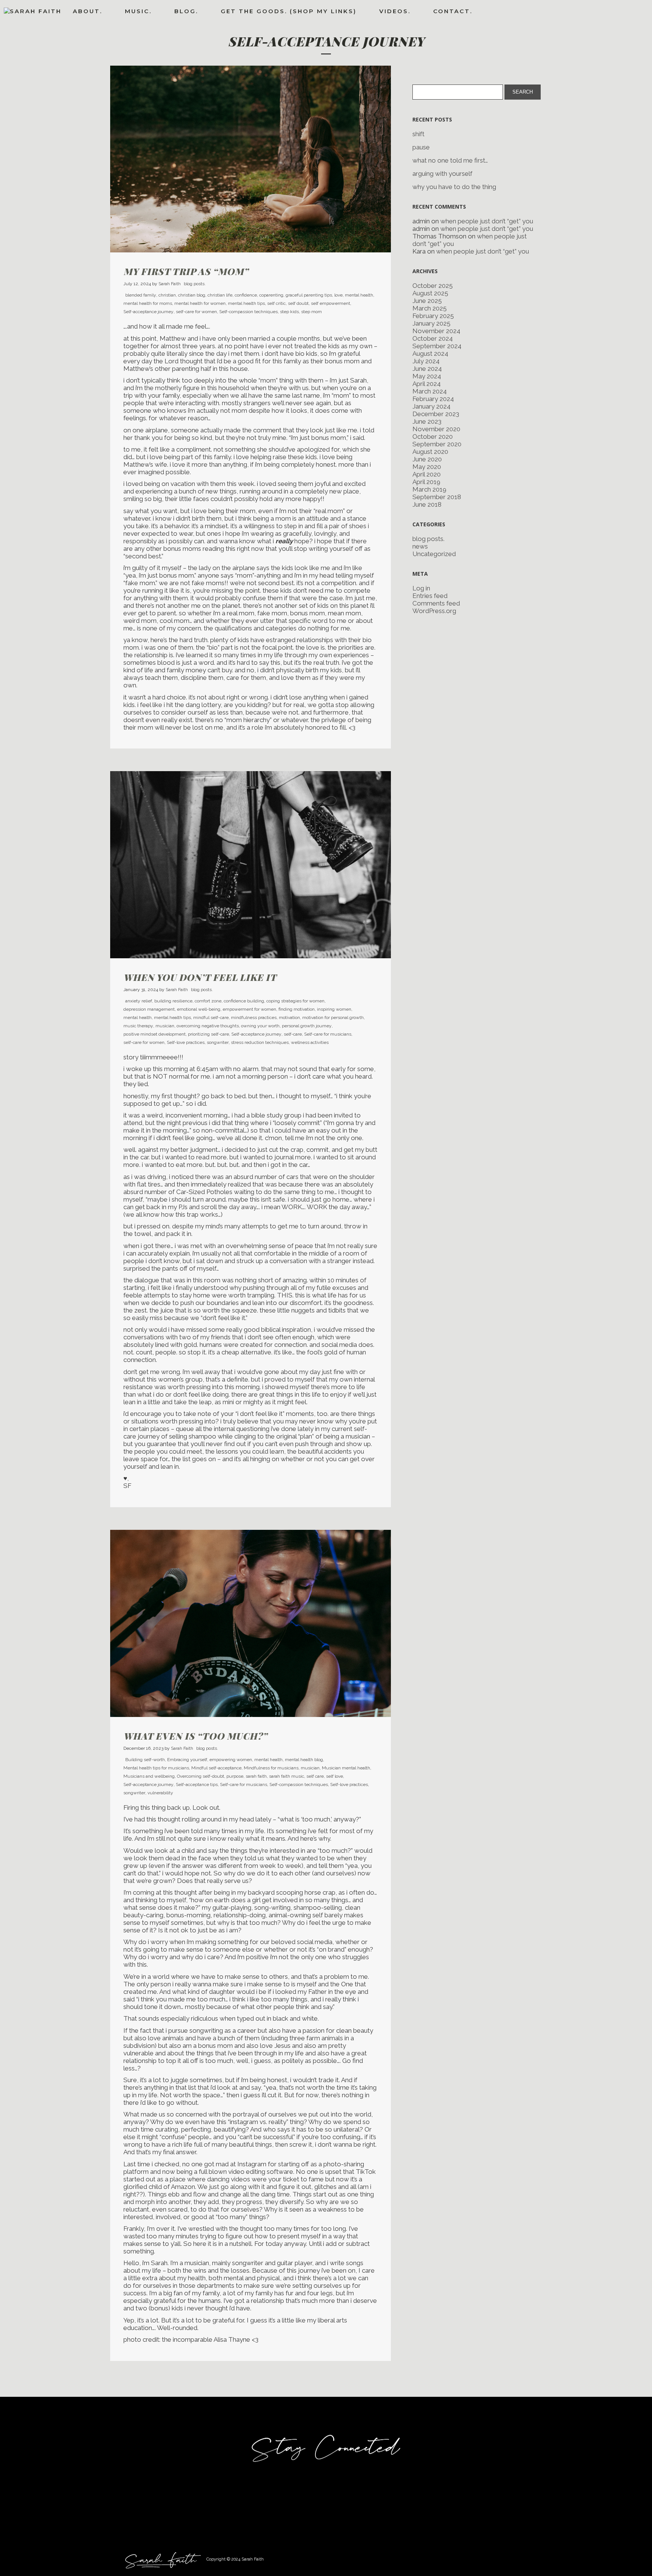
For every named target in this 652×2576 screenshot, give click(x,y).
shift (418, 134)
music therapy (138, 1026)
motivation (289, 1017)
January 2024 (431, 406)
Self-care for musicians (328, 1034)
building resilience (173, 1001)
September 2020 (437, 444)
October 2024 (433, 338)
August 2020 (430, 452)
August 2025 (430, 293)
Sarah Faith (170, 284)
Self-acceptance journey (148, 312)
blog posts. (195, 284)
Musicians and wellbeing (149, 1776)
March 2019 (429, 489)
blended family (141, 295)
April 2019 (426, 482)
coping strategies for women (295, 1001)
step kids (289, 312)
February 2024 (433, 399)
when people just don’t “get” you (487, 221)
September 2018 (437, 497)
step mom (311, 312)
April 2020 (427, 474)
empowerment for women (249, 1009)
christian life (220, 295)
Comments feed (436, 603)
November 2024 (436, 331)
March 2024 (430, 391)
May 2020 (427, 467)
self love (334, 1776)
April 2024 (427, 384)
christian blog (192, 295)
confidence (246, 295)
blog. (186, 11)
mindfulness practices (254, 1017)
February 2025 (433, 316)
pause (421, 147)
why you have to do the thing (454, 187)
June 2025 (427, 301)
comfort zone (208, 1001)
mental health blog (304, 1760)
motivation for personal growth (333, 1017)
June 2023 (427, 421)
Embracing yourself (187, 1760)
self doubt (298, 303)
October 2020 (433, 437)
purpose (235, 1776)
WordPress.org (434, 611)
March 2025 (430, 308)
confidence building (244, 1001)
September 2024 (437, 346)
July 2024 (426, 361)
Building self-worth (145, 1760)
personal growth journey (307, 1026)
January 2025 (431, 323)
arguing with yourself (442, 174)
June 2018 (427, 504)
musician (165, 1026)
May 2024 (427, 376)
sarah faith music (287, 1776)
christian (167, 295)
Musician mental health (346, 1768)
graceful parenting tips (309, 295)
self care (315, 1776)
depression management (149, 1009)
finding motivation (297, 1009)
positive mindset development (155, 1034)
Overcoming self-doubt (201, 1776)
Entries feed (430, 596)
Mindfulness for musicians (271, 1768)
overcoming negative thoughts (208, 1026)
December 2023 (436, 414)
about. (88, 11)
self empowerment (331, 303)
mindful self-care (211, 1017)
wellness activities (310, 1042)
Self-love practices (186, 1042)
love (338, 295)
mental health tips (246, 303)
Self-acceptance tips (197, 1784)
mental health (359, 295)
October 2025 (433, 286)
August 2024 (430, 354)
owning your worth (260, 1026)
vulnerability (160, 1793)
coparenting (271, 295)
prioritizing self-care (208, 1034)
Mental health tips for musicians (156, 1768)
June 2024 (427, 369)
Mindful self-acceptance (216, 1768)
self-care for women (196, 312)
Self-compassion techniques (248, 312)
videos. (395, 11)
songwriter (218, 1042)
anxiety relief (139, 1001)
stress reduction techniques (260, 1042)
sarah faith (256, 1776)
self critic (276, 303)
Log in (421, 588)
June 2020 (427, 459)
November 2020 (436, 429)
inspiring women (334, 1009)
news (420, 546)
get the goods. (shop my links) (289, 11)
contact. (453, 11)
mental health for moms (148, 303)
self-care (293, 1034)
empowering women (231, 1760)
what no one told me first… (450, 160)
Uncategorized (434, 554)
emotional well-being (199, 1009)
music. (138, 11)
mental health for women (200, 303)
